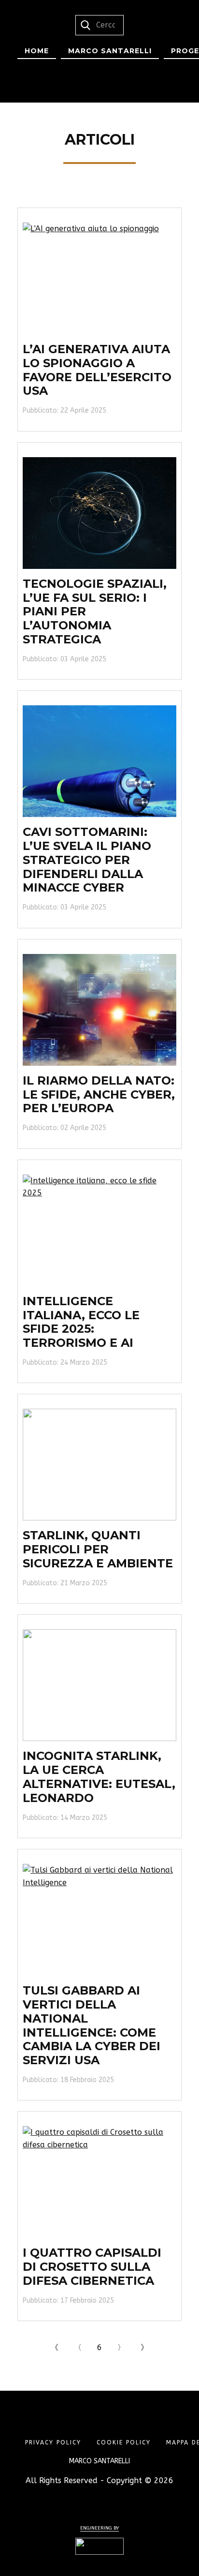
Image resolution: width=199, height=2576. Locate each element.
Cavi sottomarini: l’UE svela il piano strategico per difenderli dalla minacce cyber (87, 860)
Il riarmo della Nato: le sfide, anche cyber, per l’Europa (99, 1094)
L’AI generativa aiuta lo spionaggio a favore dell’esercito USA (97, 370)
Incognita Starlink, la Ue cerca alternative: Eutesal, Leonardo (99, 1777)
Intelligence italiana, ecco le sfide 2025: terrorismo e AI (81, 1322)
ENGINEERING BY (99, 2528)
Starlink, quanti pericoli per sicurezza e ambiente (98, 1549)
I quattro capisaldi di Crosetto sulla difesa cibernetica (92, 2267)
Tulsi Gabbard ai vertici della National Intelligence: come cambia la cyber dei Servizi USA (92, 2025)
